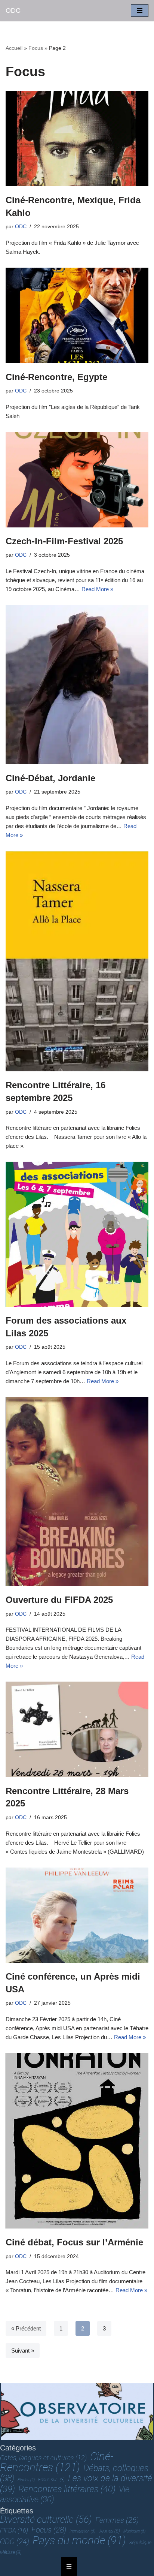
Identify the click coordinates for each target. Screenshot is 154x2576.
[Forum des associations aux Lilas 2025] (77, 1234)
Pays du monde (79, 2540)
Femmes (117, 2520)
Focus (36, 48)
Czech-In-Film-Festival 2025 (64, 541)
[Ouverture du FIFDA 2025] (77, 1492)
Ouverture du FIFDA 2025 (59, 1600)
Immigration (82, 2531)
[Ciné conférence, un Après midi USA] (77, 1915)
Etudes (26, 2480)
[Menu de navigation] (140, 10)
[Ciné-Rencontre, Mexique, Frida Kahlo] (77, 139)
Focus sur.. (51, 2480)
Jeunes (109, 2531)
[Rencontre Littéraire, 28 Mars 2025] (77, 1729)
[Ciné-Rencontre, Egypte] (77, 315)
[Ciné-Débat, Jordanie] (77, 685)
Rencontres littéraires (67, 2489)
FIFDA (14, 2530)
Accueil (14, 48)
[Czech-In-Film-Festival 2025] (77, 480)
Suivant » (23, 2351)
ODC (21, 227)
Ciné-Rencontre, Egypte (56, 377)
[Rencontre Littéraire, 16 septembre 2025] (77, 961)
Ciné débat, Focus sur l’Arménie (74, 2242)
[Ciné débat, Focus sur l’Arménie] (77, 2141)
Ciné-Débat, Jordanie (50, 778)
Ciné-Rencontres (57, 2462)
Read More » (97, 589)
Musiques (134, 2531)
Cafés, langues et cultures (43, 2458)
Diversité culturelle (46, 2519)
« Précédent (26, 2328)
